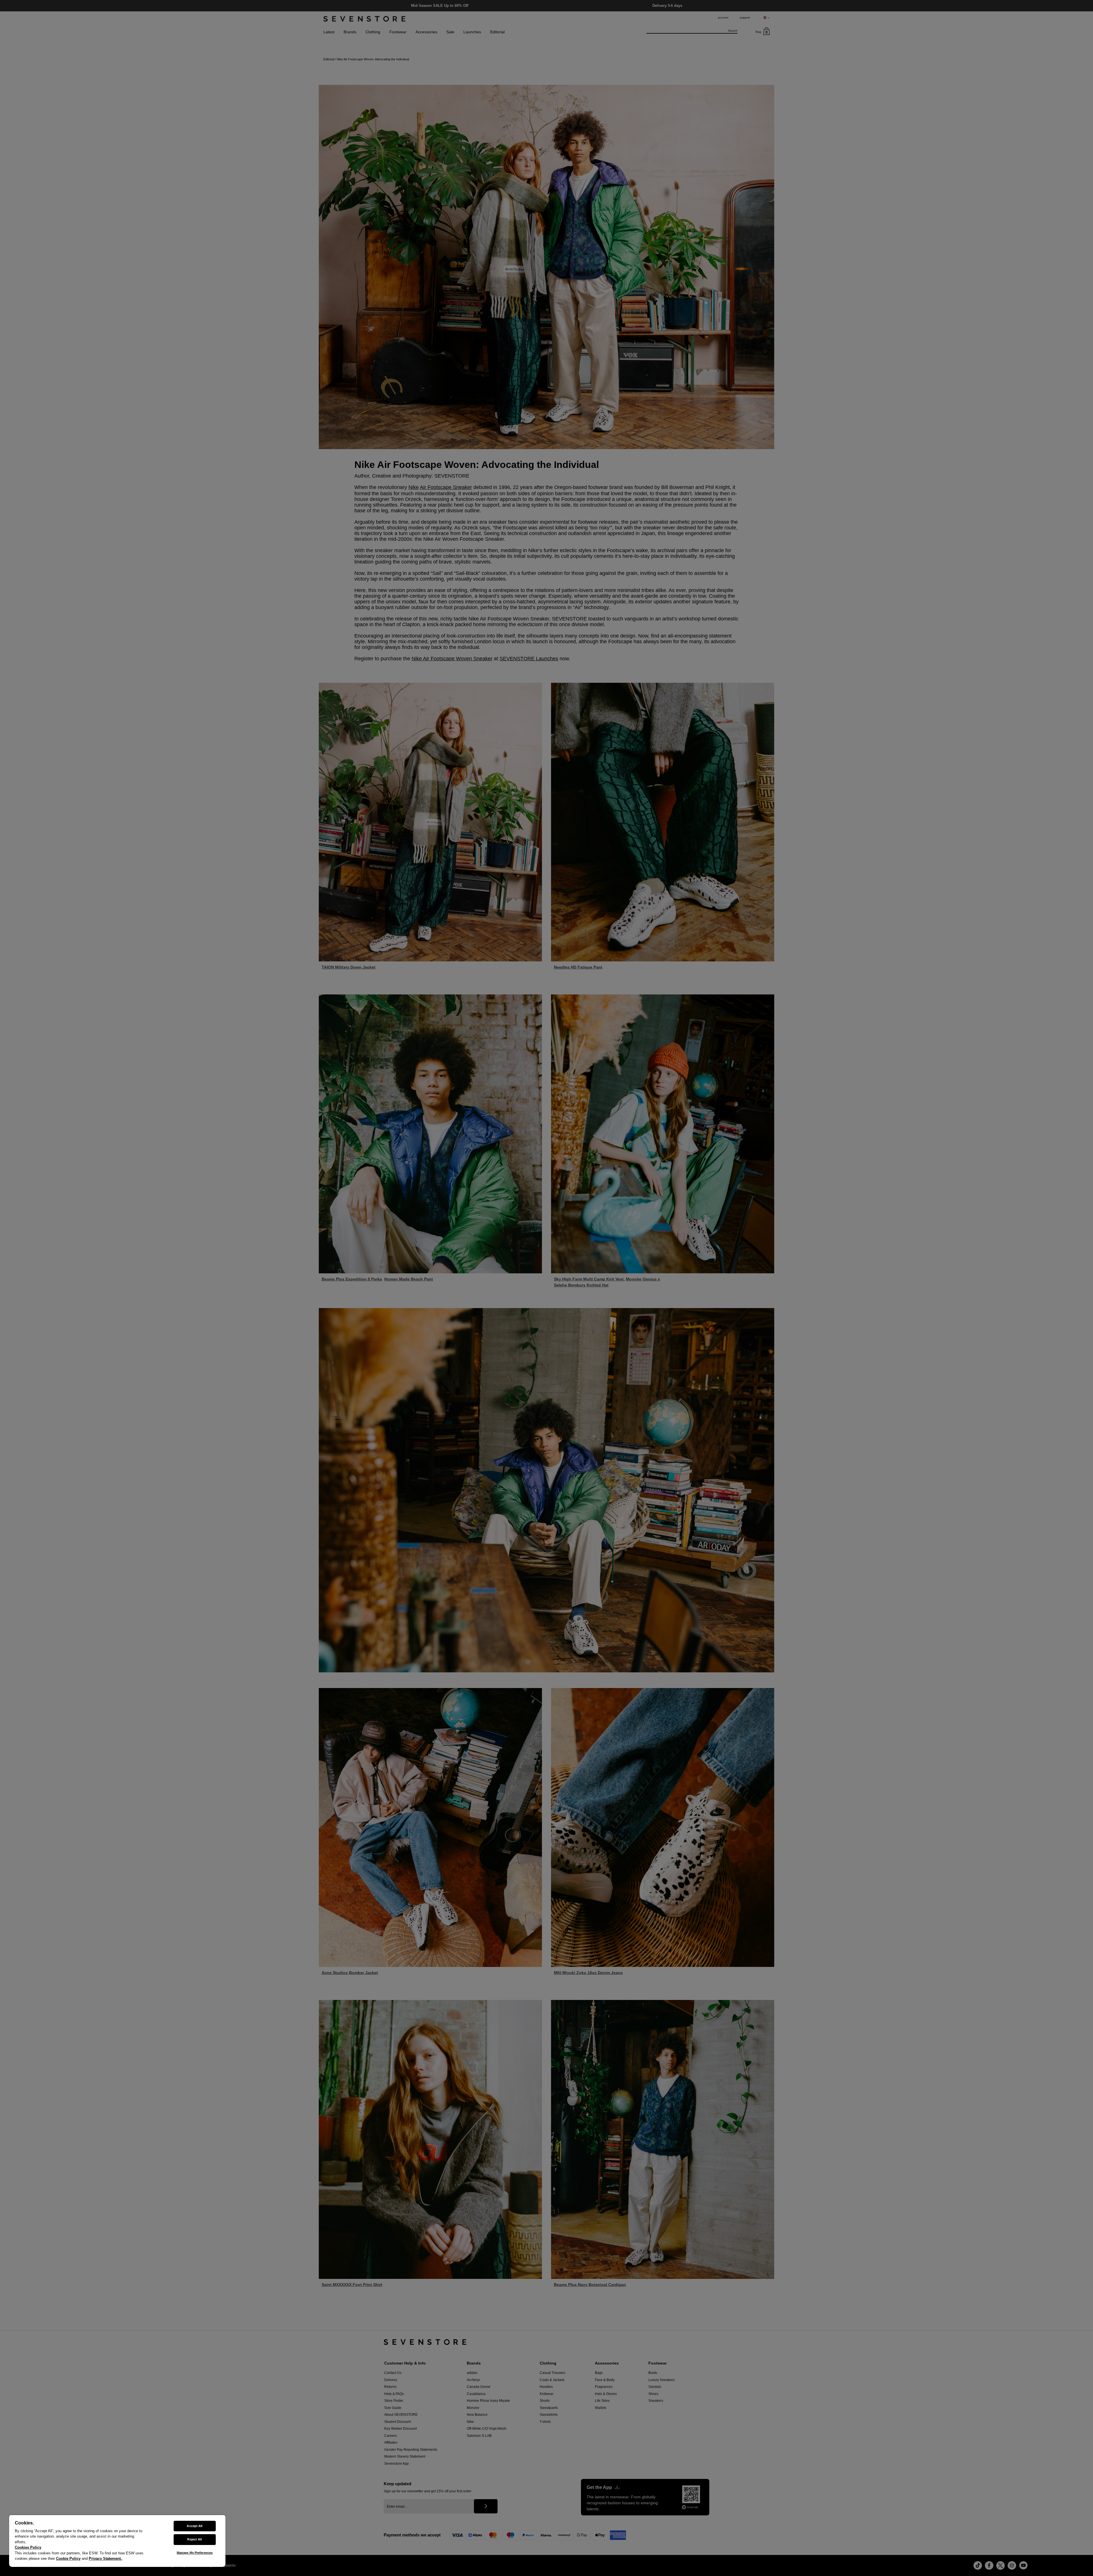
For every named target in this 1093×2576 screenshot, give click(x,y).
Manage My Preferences (195, 2553)
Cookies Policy (28, 2547)
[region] (117, 2541)
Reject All (195, 2539)
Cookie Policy (68, 2558)
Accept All (195, 2526)
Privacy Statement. (105, 2558)
